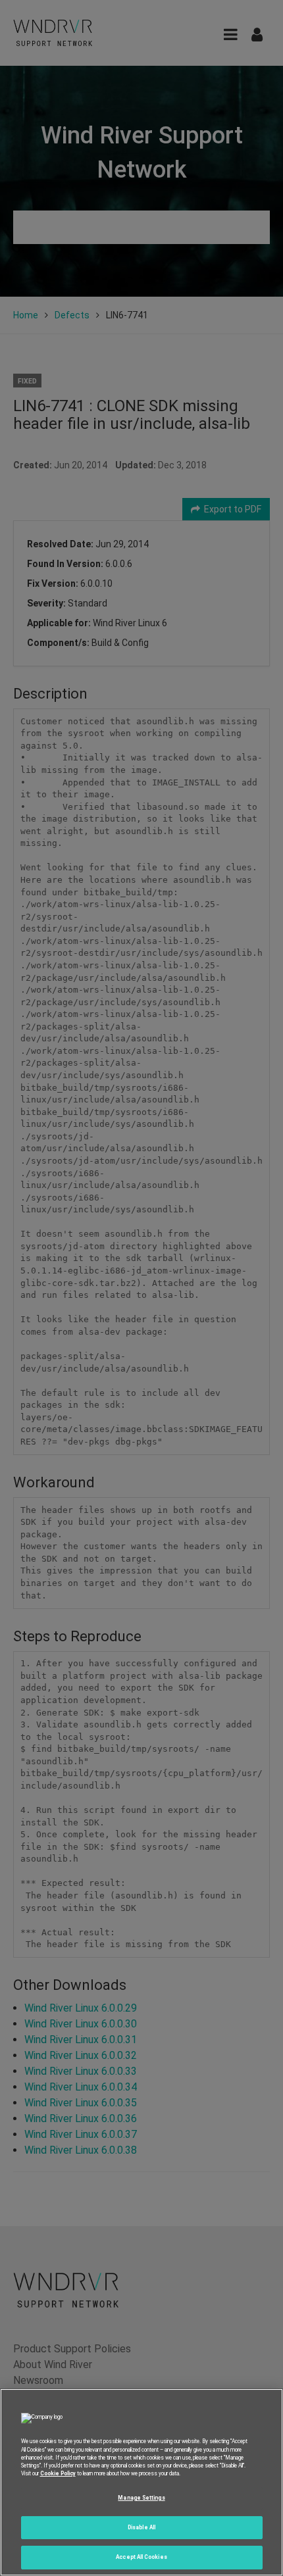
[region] (141, 2482)
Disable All (141, 2527)
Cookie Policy (58, 2473)
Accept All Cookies (141, 2557)
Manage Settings (141, 2498)
